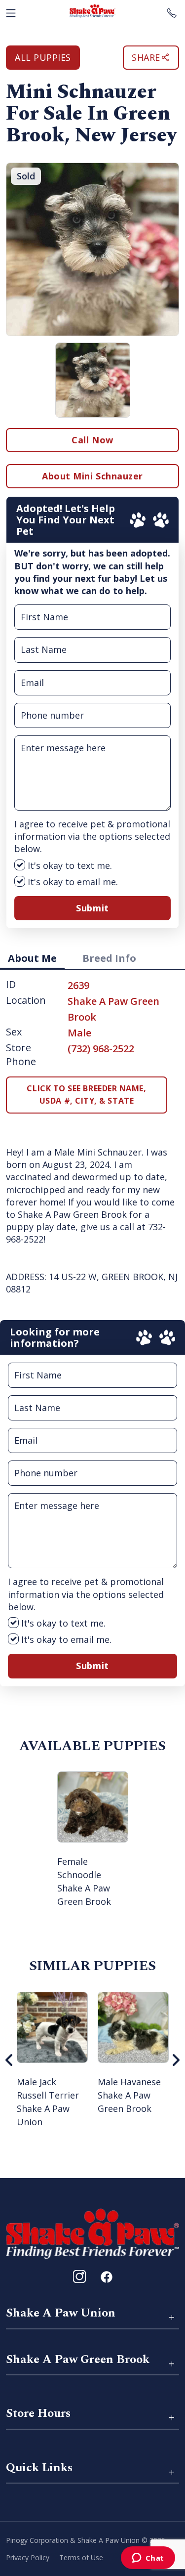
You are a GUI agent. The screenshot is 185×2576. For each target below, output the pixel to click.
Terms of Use (81, 2557)
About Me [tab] (32, 958)
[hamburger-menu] (11, 11)
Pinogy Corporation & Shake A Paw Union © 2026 (86, 2540)
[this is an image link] (92, 2233)
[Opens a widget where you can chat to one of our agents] (148, 2559)
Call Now (92, 440)
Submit (92, 908)
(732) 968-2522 (101, 1049)
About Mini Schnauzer (92, 476)
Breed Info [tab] (109, 958)
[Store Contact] (172, 11)
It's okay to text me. (69, 865)
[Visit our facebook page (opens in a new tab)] (106, 2276)
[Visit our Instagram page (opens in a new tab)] (79, 2276)
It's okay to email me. (72, 882)
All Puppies (43, 57)
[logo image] (92, 11)
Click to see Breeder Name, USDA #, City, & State (86, 1095)
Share (146, 57)
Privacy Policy (28, 2557)
